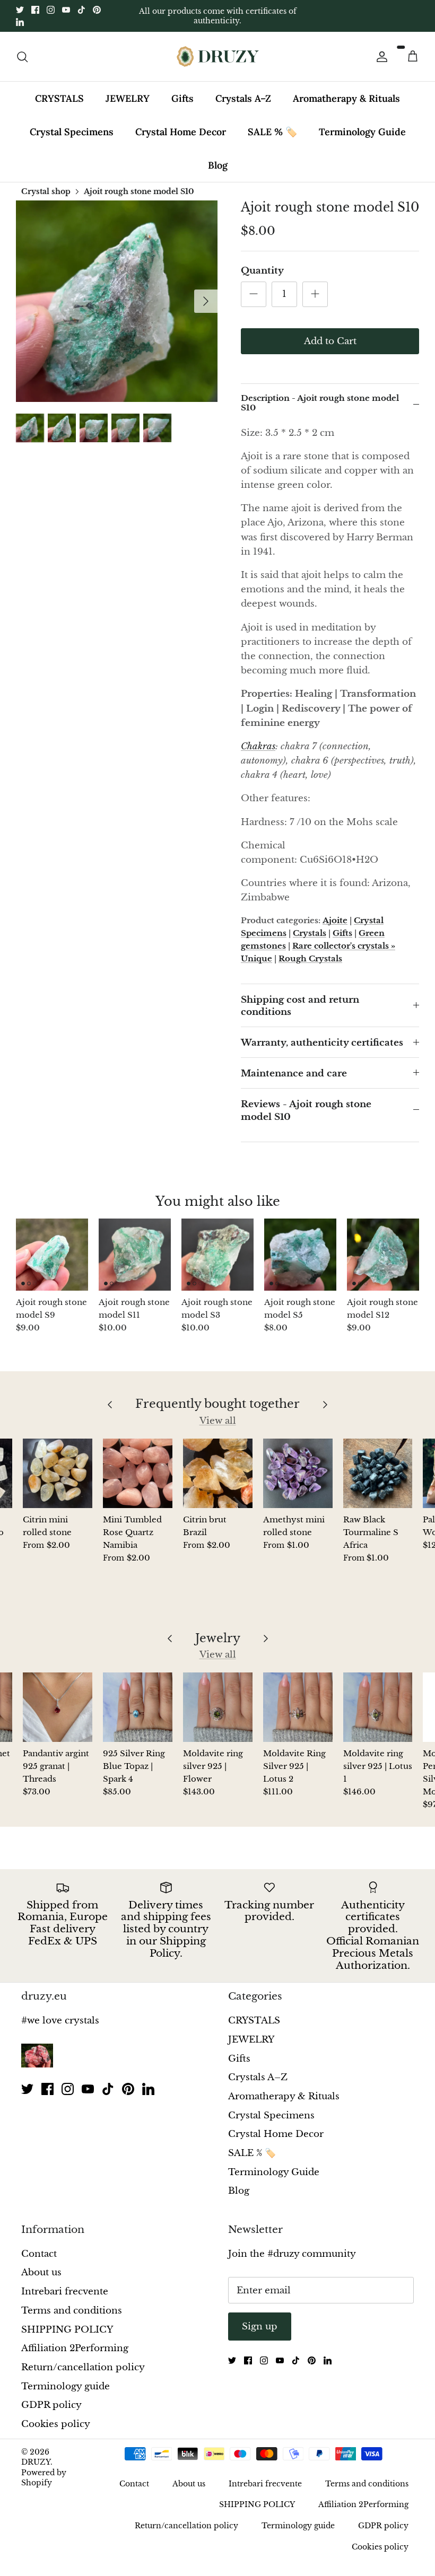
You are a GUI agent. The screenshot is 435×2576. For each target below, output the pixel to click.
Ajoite (335, 920)
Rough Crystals (310, 958)
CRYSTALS (59, 98)
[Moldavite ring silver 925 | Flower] (218, 1707)
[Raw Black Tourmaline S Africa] (378, 1473)
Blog (218, 165)
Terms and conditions (72, 2311)
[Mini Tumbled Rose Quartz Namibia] (138, 1473)
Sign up (260, 2327)
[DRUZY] (218, 56)
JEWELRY (128, 98)
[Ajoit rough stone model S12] (383, 1255)
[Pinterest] (97, 10)
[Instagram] (51, 10)
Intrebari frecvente (65, 2292)
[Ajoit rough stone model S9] (52, 1255)
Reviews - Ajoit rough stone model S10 (306, 1111)
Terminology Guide (362, 132)
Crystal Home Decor (181, 132)
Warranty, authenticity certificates (322, 1043)
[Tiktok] (81, 10)
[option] (117, 301)
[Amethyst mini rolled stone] (298, 1473)
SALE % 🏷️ (272, 132)
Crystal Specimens (72, 132)
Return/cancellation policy (83, 2367)
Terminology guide (66, 2386)
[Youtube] (66, 10)
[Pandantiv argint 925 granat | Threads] (58, 1707)
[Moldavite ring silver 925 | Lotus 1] (378, 1707)
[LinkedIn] (20, 22)
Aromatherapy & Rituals (346, 98)
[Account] (380, 57)
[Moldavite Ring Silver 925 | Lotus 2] (298, 1707)
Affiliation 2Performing (75, 2348)
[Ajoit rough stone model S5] (300, 1255)
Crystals (310, 933)
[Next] (206, 301)
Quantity (262, 271)
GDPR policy (51, 2405)
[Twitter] (20, 10)
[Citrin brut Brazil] (218, 1473)
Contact (39, 2254)
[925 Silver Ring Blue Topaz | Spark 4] (138, 1707)
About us (41, 2272)
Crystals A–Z (243, 98)
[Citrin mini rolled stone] (58, 1473)
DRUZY (36, 2462)
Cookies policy (56, 2424)
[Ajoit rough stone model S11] (135, 1255)
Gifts (182, 98)
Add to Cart (330, 341)
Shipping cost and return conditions (300, 1006)
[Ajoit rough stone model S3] (217, 1255)
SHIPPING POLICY (67, 2330)
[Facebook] (35, 10)
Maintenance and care (294, 1074)
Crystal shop (46, 191)
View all (218, 1421)
